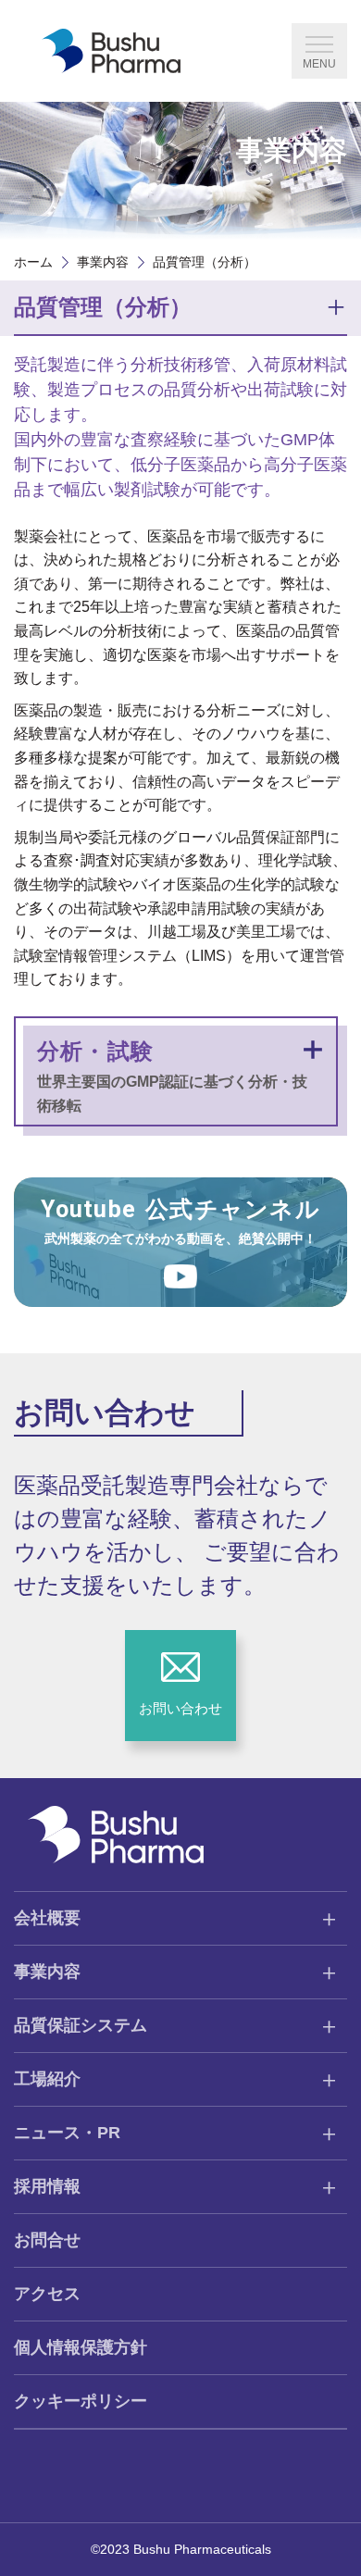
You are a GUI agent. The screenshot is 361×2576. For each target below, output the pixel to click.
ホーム (33, 262)
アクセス (47, 2294)
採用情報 (47, 2186)
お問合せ (47, 2240)
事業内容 (103, 262)
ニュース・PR (67, 2133)
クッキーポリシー (81, 2401)
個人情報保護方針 (81, 2347)
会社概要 (47, 1918)
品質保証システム (81, 2025)
